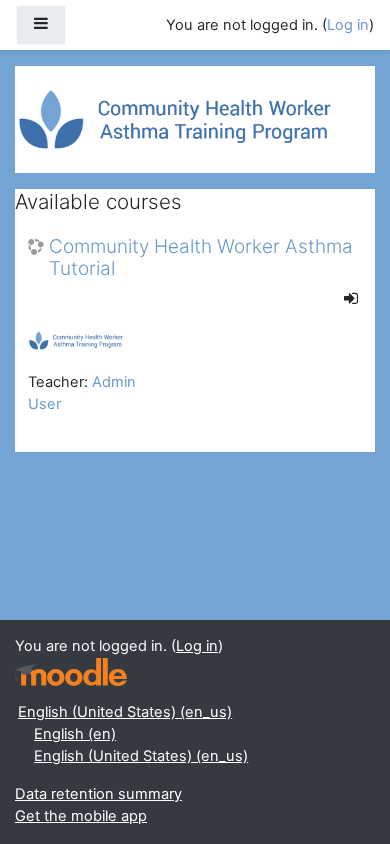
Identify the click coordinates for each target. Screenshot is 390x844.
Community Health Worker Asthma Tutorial (201, 258)
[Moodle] (71, 672)
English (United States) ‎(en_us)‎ (125, 712)
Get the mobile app (81, 816)
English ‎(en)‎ (75, 734)
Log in (348, 25)
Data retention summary (98, 794)
